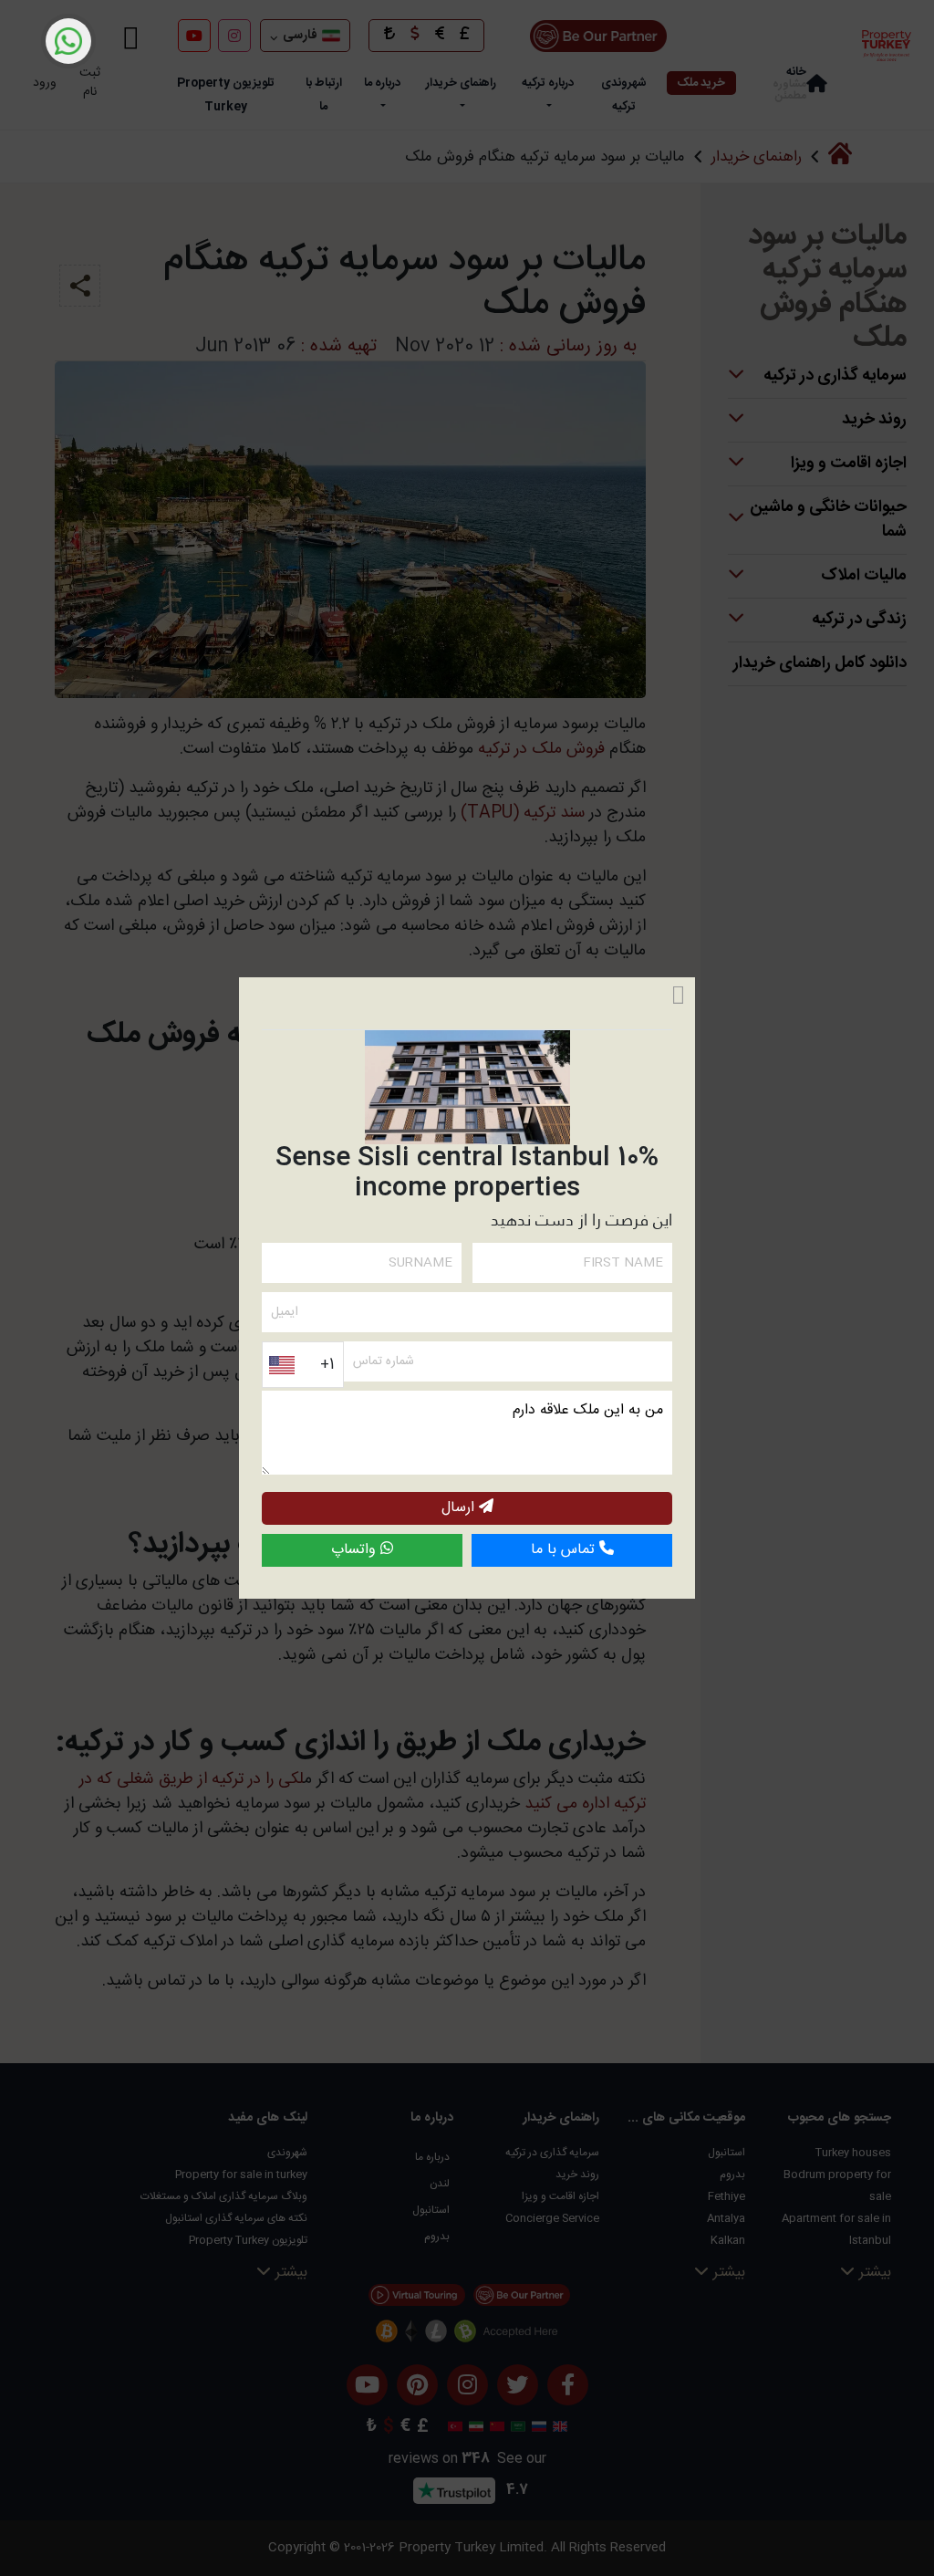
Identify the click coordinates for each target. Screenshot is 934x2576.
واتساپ (356, 1550)
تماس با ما (565, 1550)
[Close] (678, 996)
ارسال (460, 1508)
